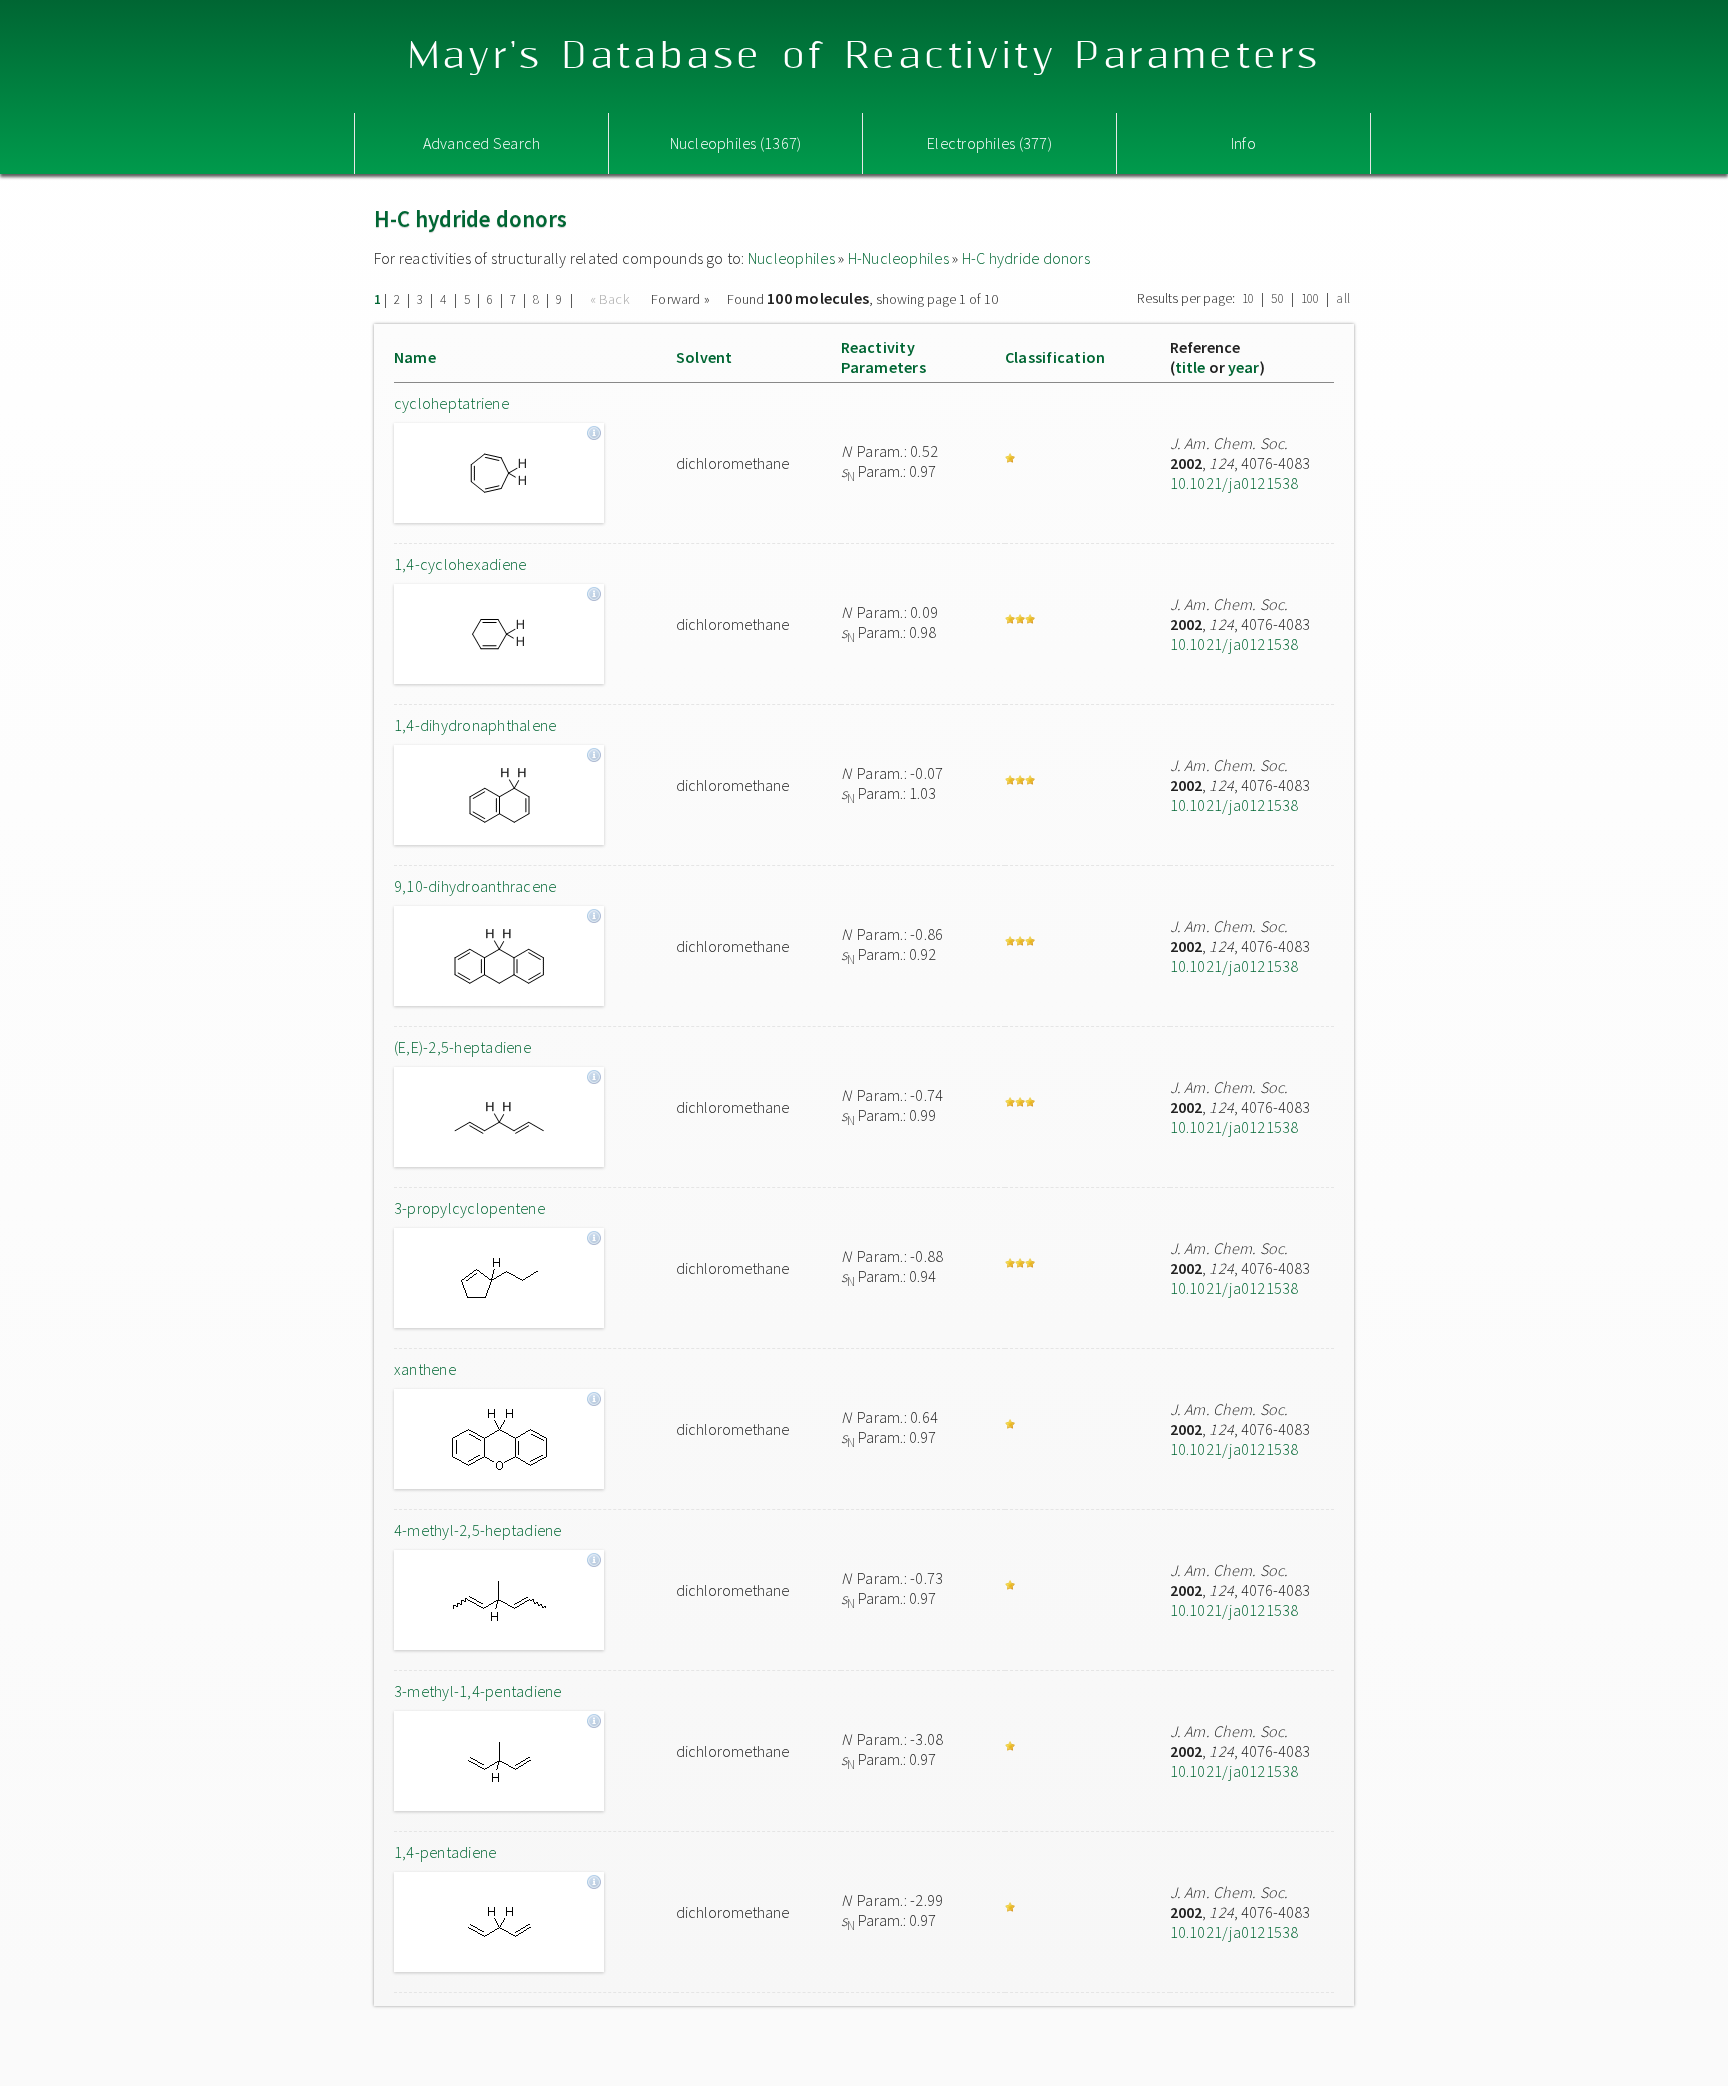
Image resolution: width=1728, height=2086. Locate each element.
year (1244, 367)
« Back (612, 299)
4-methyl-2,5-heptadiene (478, 1530)
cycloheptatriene (451, 403)
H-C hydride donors (1026, 258)
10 (1248, 298)
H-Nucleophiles (898, 258)
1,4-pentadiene (445, 1852)
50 (1277, 298)
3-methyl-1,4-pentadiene (478, 1691)
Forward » (680, 299)
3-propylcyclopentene (469, 1208)
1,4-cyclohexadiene (460, 564)
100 (1310, 298)
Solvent (704, 357)
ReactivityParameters (883, 357)
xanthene (425, 1369)
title (1190, 367)
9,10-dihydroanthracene (475, 886)
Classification (1055, 357)
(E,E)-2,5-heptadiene (462, 1047)
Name (415, 357)
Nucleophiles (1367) (736, 143)
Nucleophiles (791, 258)
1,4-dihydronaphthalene (475, 725)
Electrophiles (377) (989, 143)
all (1343, 298)
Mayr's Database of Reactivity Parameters (864, 56)
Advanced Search (482, 143)
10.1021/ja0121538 (1234, 483)
